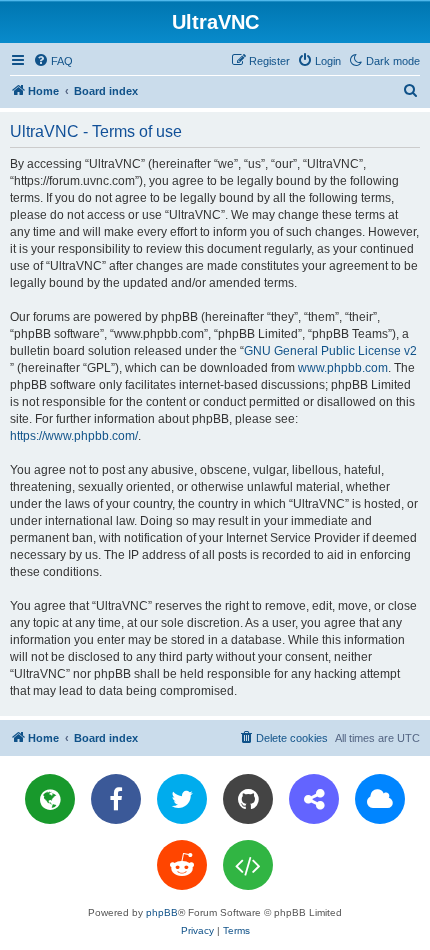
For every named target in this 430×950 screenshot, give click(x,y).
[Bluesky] (380, 799)
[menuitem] (53, 61)
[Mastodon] (314, 799)
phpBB (162, 912)
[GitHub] (248, 799)
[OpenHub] (248, 865)
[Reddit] (182, 865)
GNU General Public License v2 (330, 351)
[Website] (50, 799)
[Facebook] (116, 799)
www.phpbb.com (343, 368)
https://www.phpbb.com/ (74, 436)
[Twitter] (182, 799)
